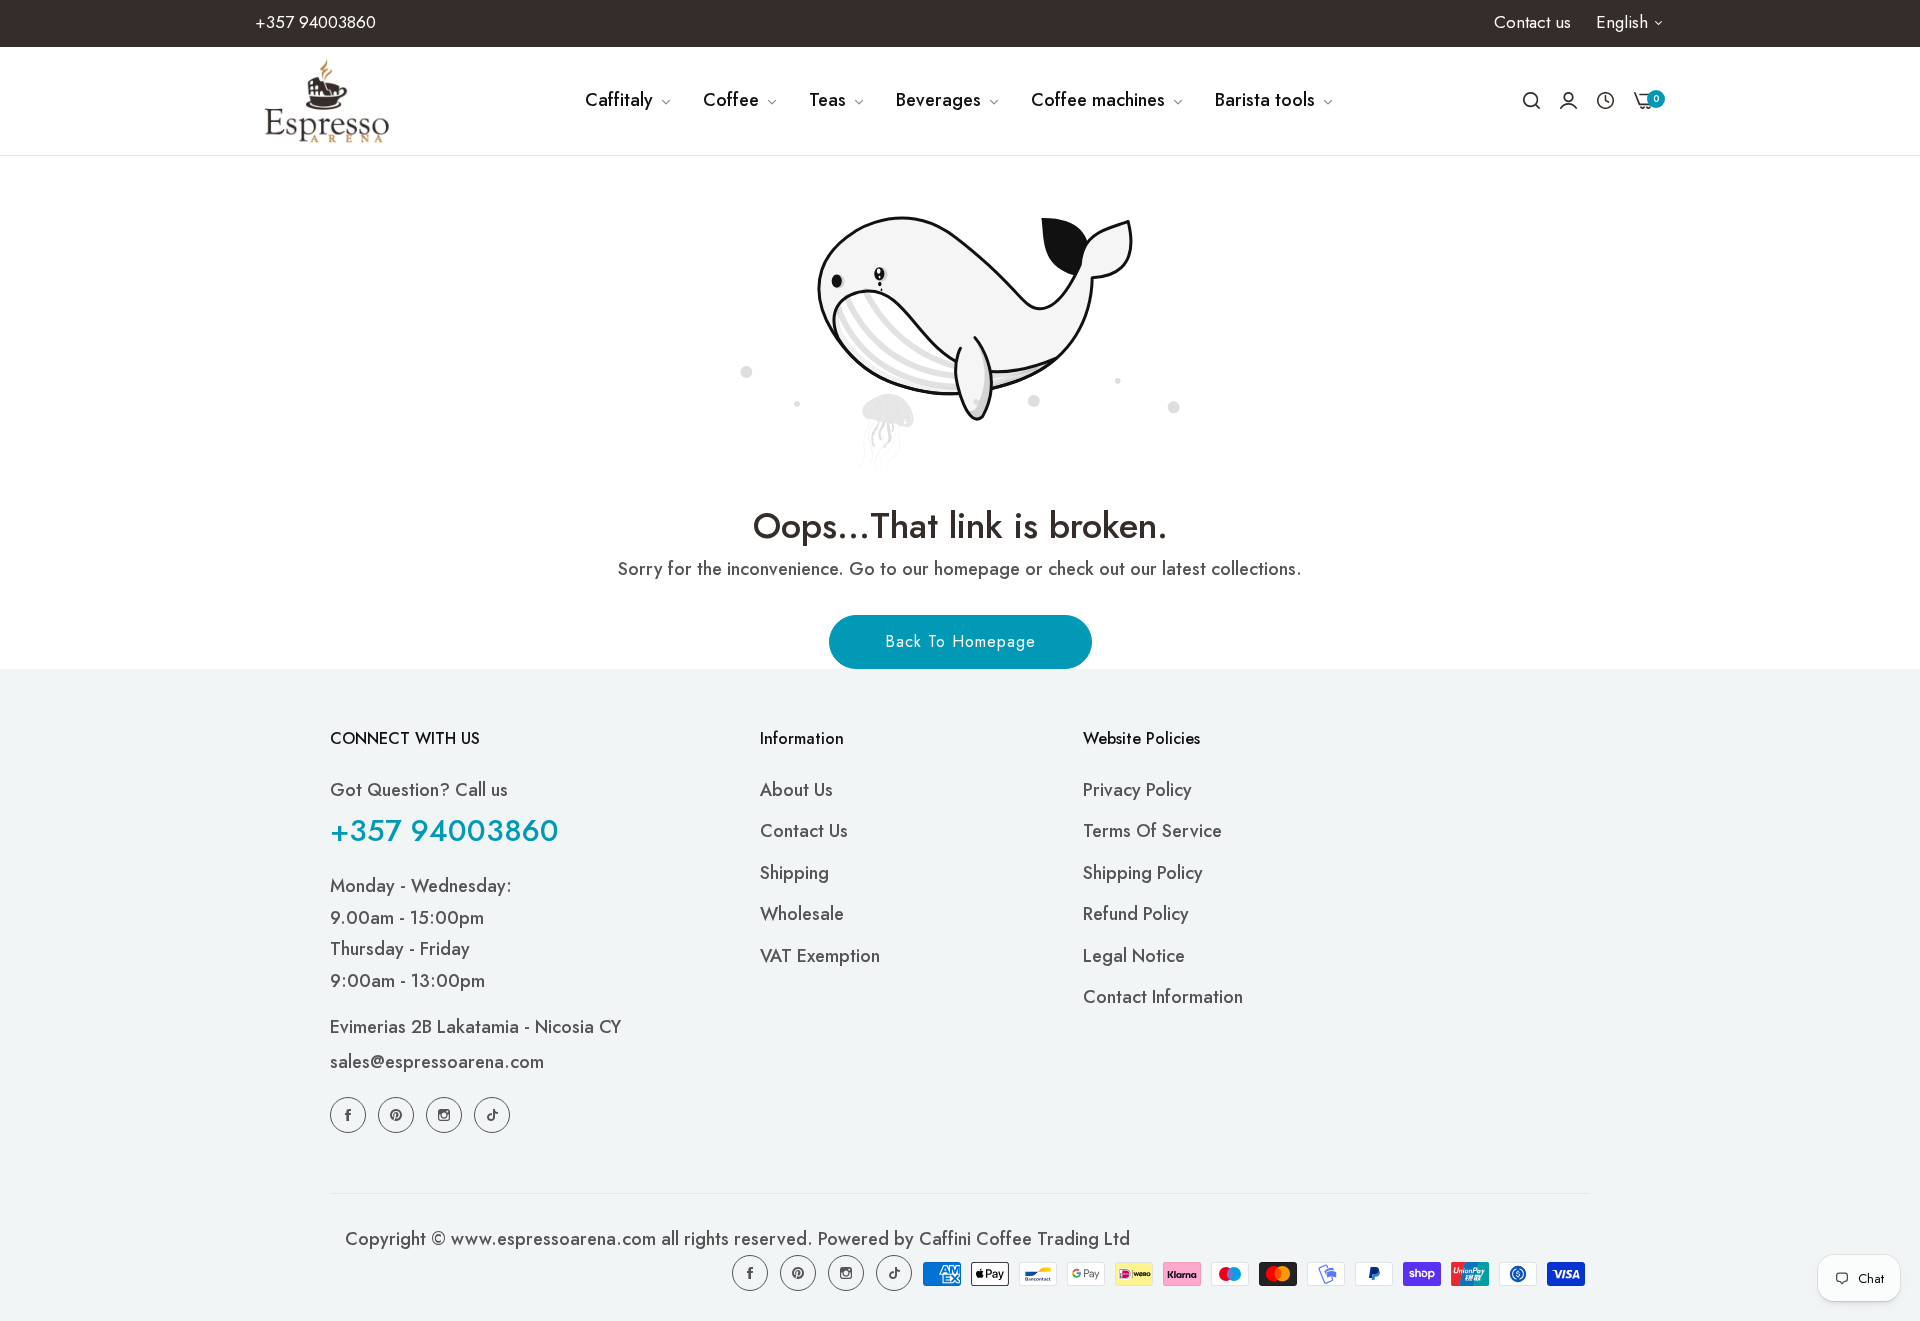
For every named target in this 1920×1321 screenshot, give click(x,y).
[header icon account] (1568, 100)
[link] (629, 101)
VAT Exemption (820, 956)
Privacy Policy (1137, 790)
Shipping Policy (1143, 873)
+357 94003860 (444, 830)
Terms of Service (1152, 831)
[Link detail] (351, 1114)
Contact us (804, 831)
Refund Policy (1136, 914)
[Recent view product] (1605, 101)
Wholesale (802, 914)
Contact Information (1163, 997)
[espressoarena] (327, 101)
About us (796, 790)
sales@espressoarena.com (437, 1062)
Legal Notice (1134, 956)
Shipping (794, 873)
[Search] (1531, 101)
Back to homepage (960, 641)
